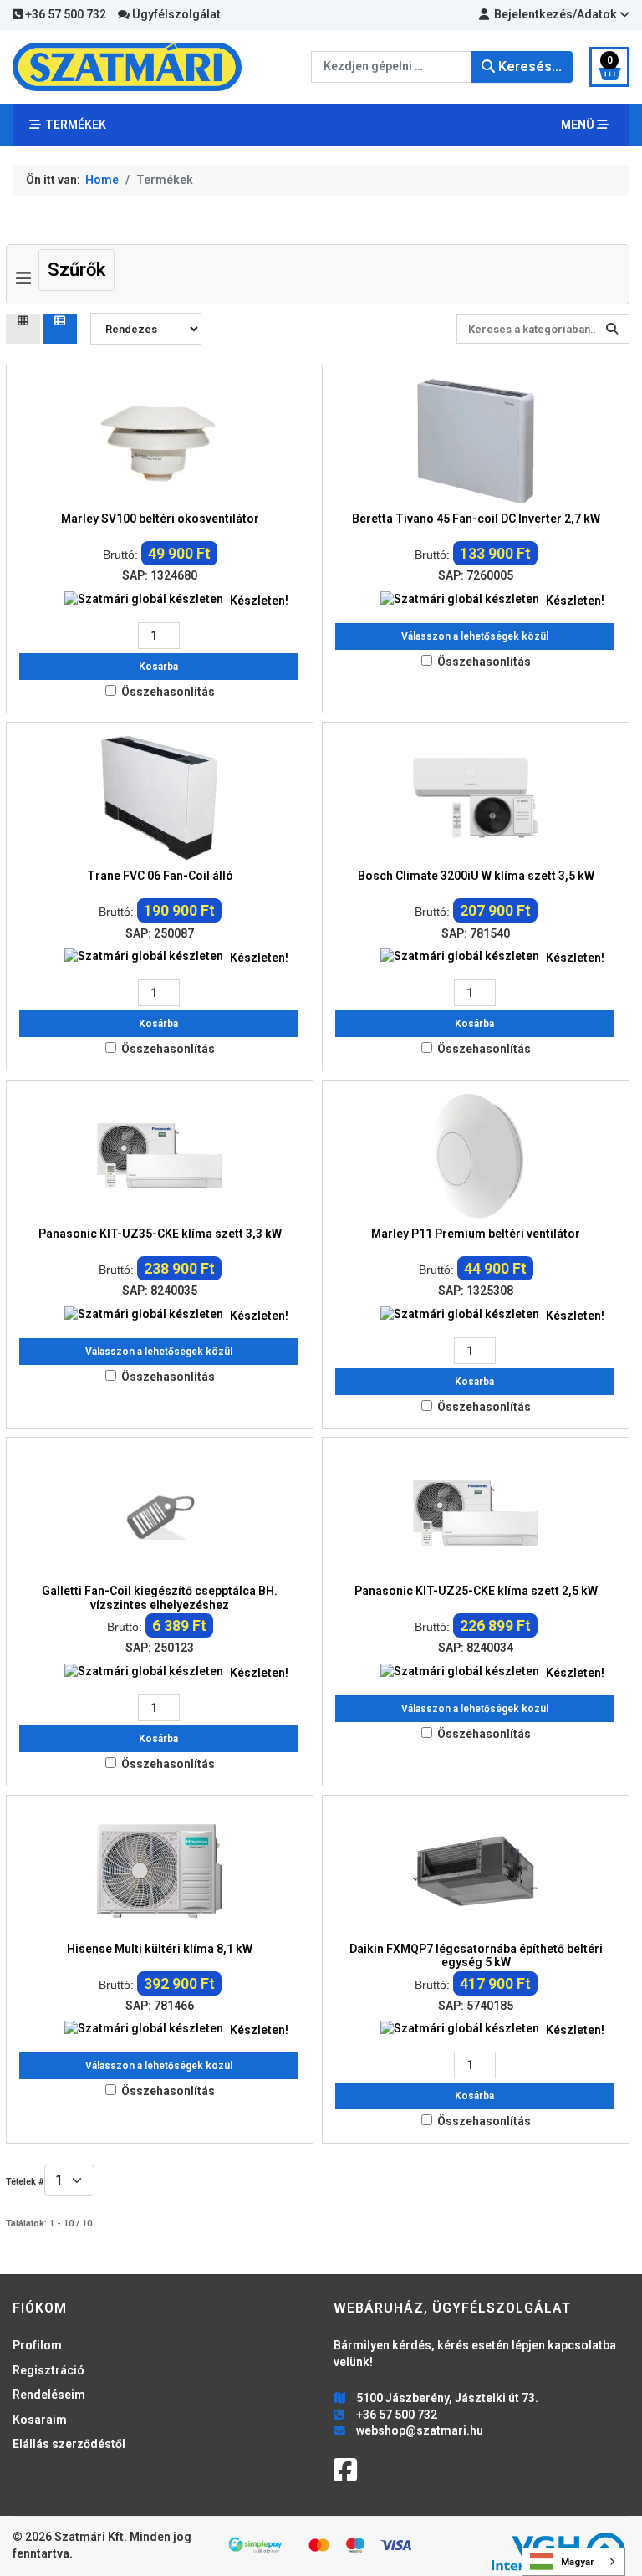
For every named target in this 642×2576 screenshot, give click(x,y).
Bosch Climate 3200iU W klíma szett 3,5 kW (476, 876)
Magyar (578, 2562)
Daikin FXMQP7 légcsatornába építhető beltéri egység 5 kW (476, 1956)
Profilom (37, 2345)
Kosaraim (40, 2420)
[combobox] (391, 67)
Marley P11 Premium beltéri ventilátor (476, 1234)
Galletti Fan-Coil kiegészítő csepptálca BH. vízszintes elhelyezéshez (160, 1598)
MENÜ (579, 125)
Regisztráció (48, 2370)
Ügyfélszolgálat (175, 14)
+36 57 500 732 (64, 14)
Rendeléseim (49, 2395)
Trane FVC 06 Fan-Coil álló (160, 876)
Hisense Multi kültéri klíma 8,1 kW (160, 1949)
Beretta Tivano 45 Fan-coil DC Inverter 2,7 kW (476, 519)
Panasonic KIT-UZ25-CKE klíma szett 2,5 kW (476, 1591)
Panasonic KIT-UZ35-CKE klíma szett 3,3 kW (160, 1234)
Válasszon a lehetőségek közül (475, 636)
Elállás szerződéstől (69, 2444)
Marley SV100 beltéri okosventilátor (160, 519)
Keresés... (528, 66)
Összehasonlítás (168, 692)
